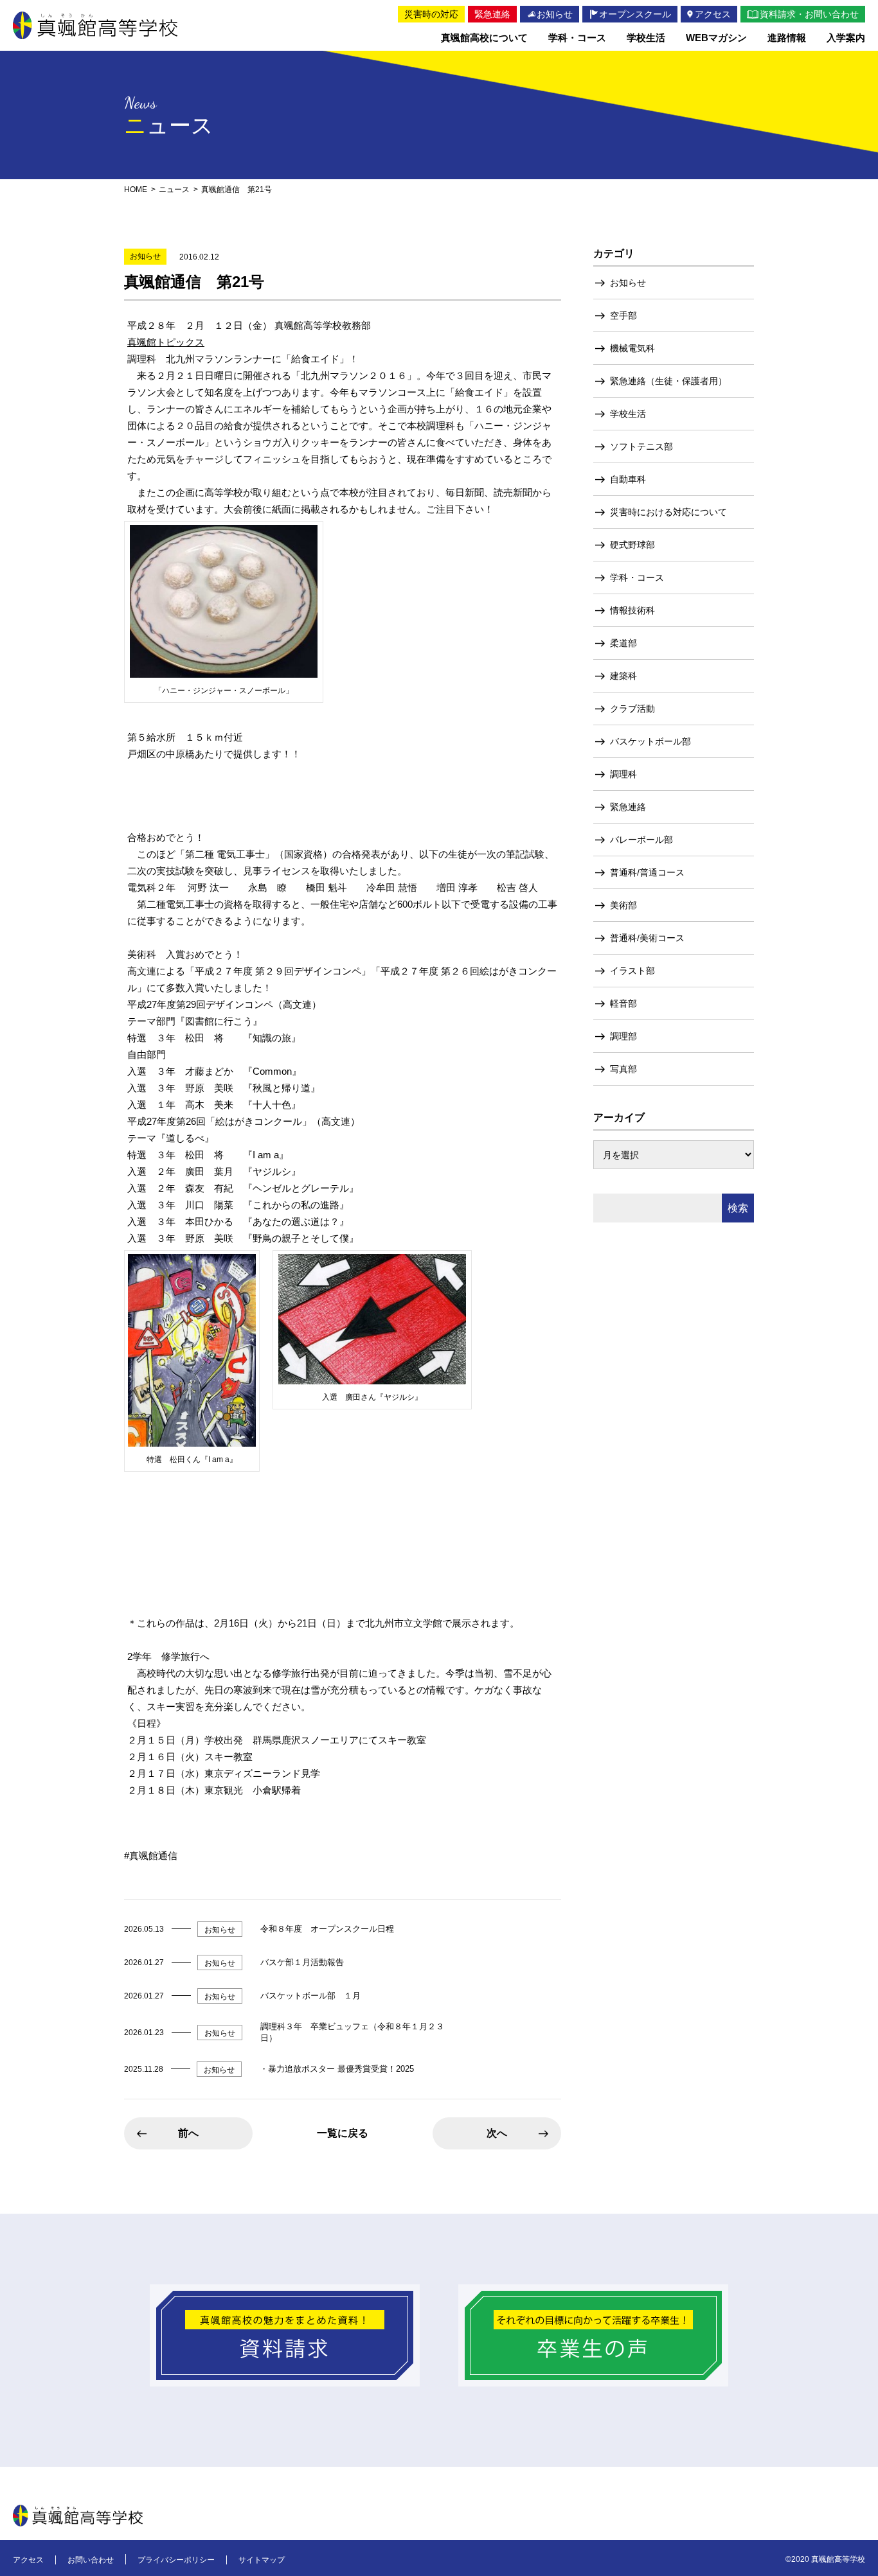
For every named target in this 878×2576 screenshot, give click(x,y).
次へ (497, 2133)
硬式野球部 (632, 545)
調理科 (623, 774)
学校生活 (628, 414)
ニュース (174, 190)
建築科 (623, 676)
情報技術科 (632, 610)
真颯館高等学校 (95, 25)
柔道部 (623, 643)
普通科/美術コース (647, 938)
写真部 (623, 1069)
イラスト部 (632, 971)
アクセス (28, 2560)
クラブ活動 (632, 709)
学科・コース (637, 578)
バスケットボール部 (650, 741)
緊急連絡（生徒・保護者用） (668, 381)
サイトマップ (262, 2560)
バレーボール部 (641, 840)
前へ (188, 2133)
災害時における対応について (668, 512)
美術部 (623, 905)
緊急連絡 (628, 807)
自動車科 (628, 479)
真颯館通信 (153, 1856)
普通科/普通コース (647, 872)
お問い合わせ (91, 2560)
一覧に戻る (343, 2133)
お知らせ (628, 283)
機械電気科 (632, 348)
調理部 (623, 1036)
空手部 (623, 315)
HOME (136, 190)
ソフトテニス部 (641, 446)
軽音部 (623, 1003)
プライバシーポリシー (176, 2560)
